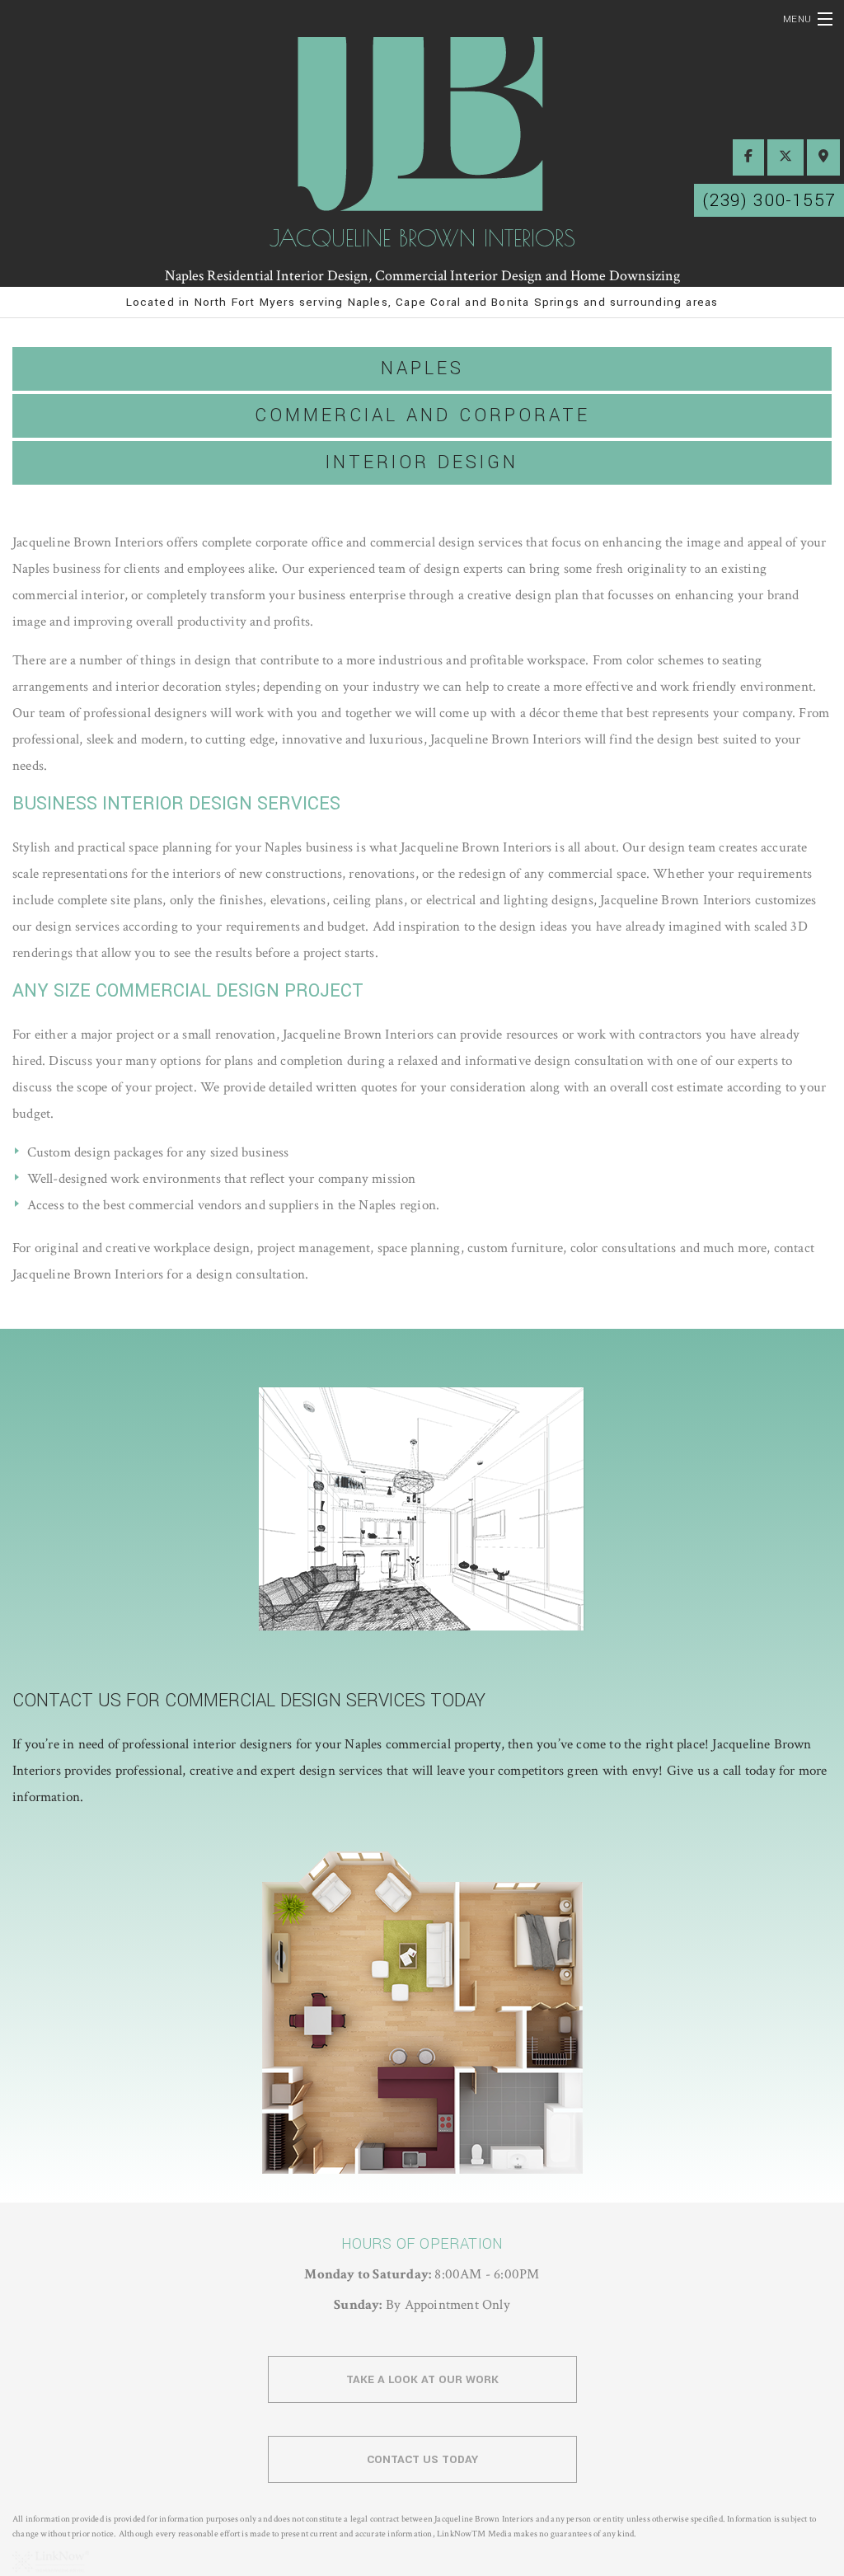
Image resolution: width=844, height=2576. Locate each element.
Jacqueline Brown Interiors (422, 238)
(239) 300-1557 (769, 200)
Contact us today (422, 2459)
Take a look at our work (422, 2379)
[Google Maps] (823, 157)
